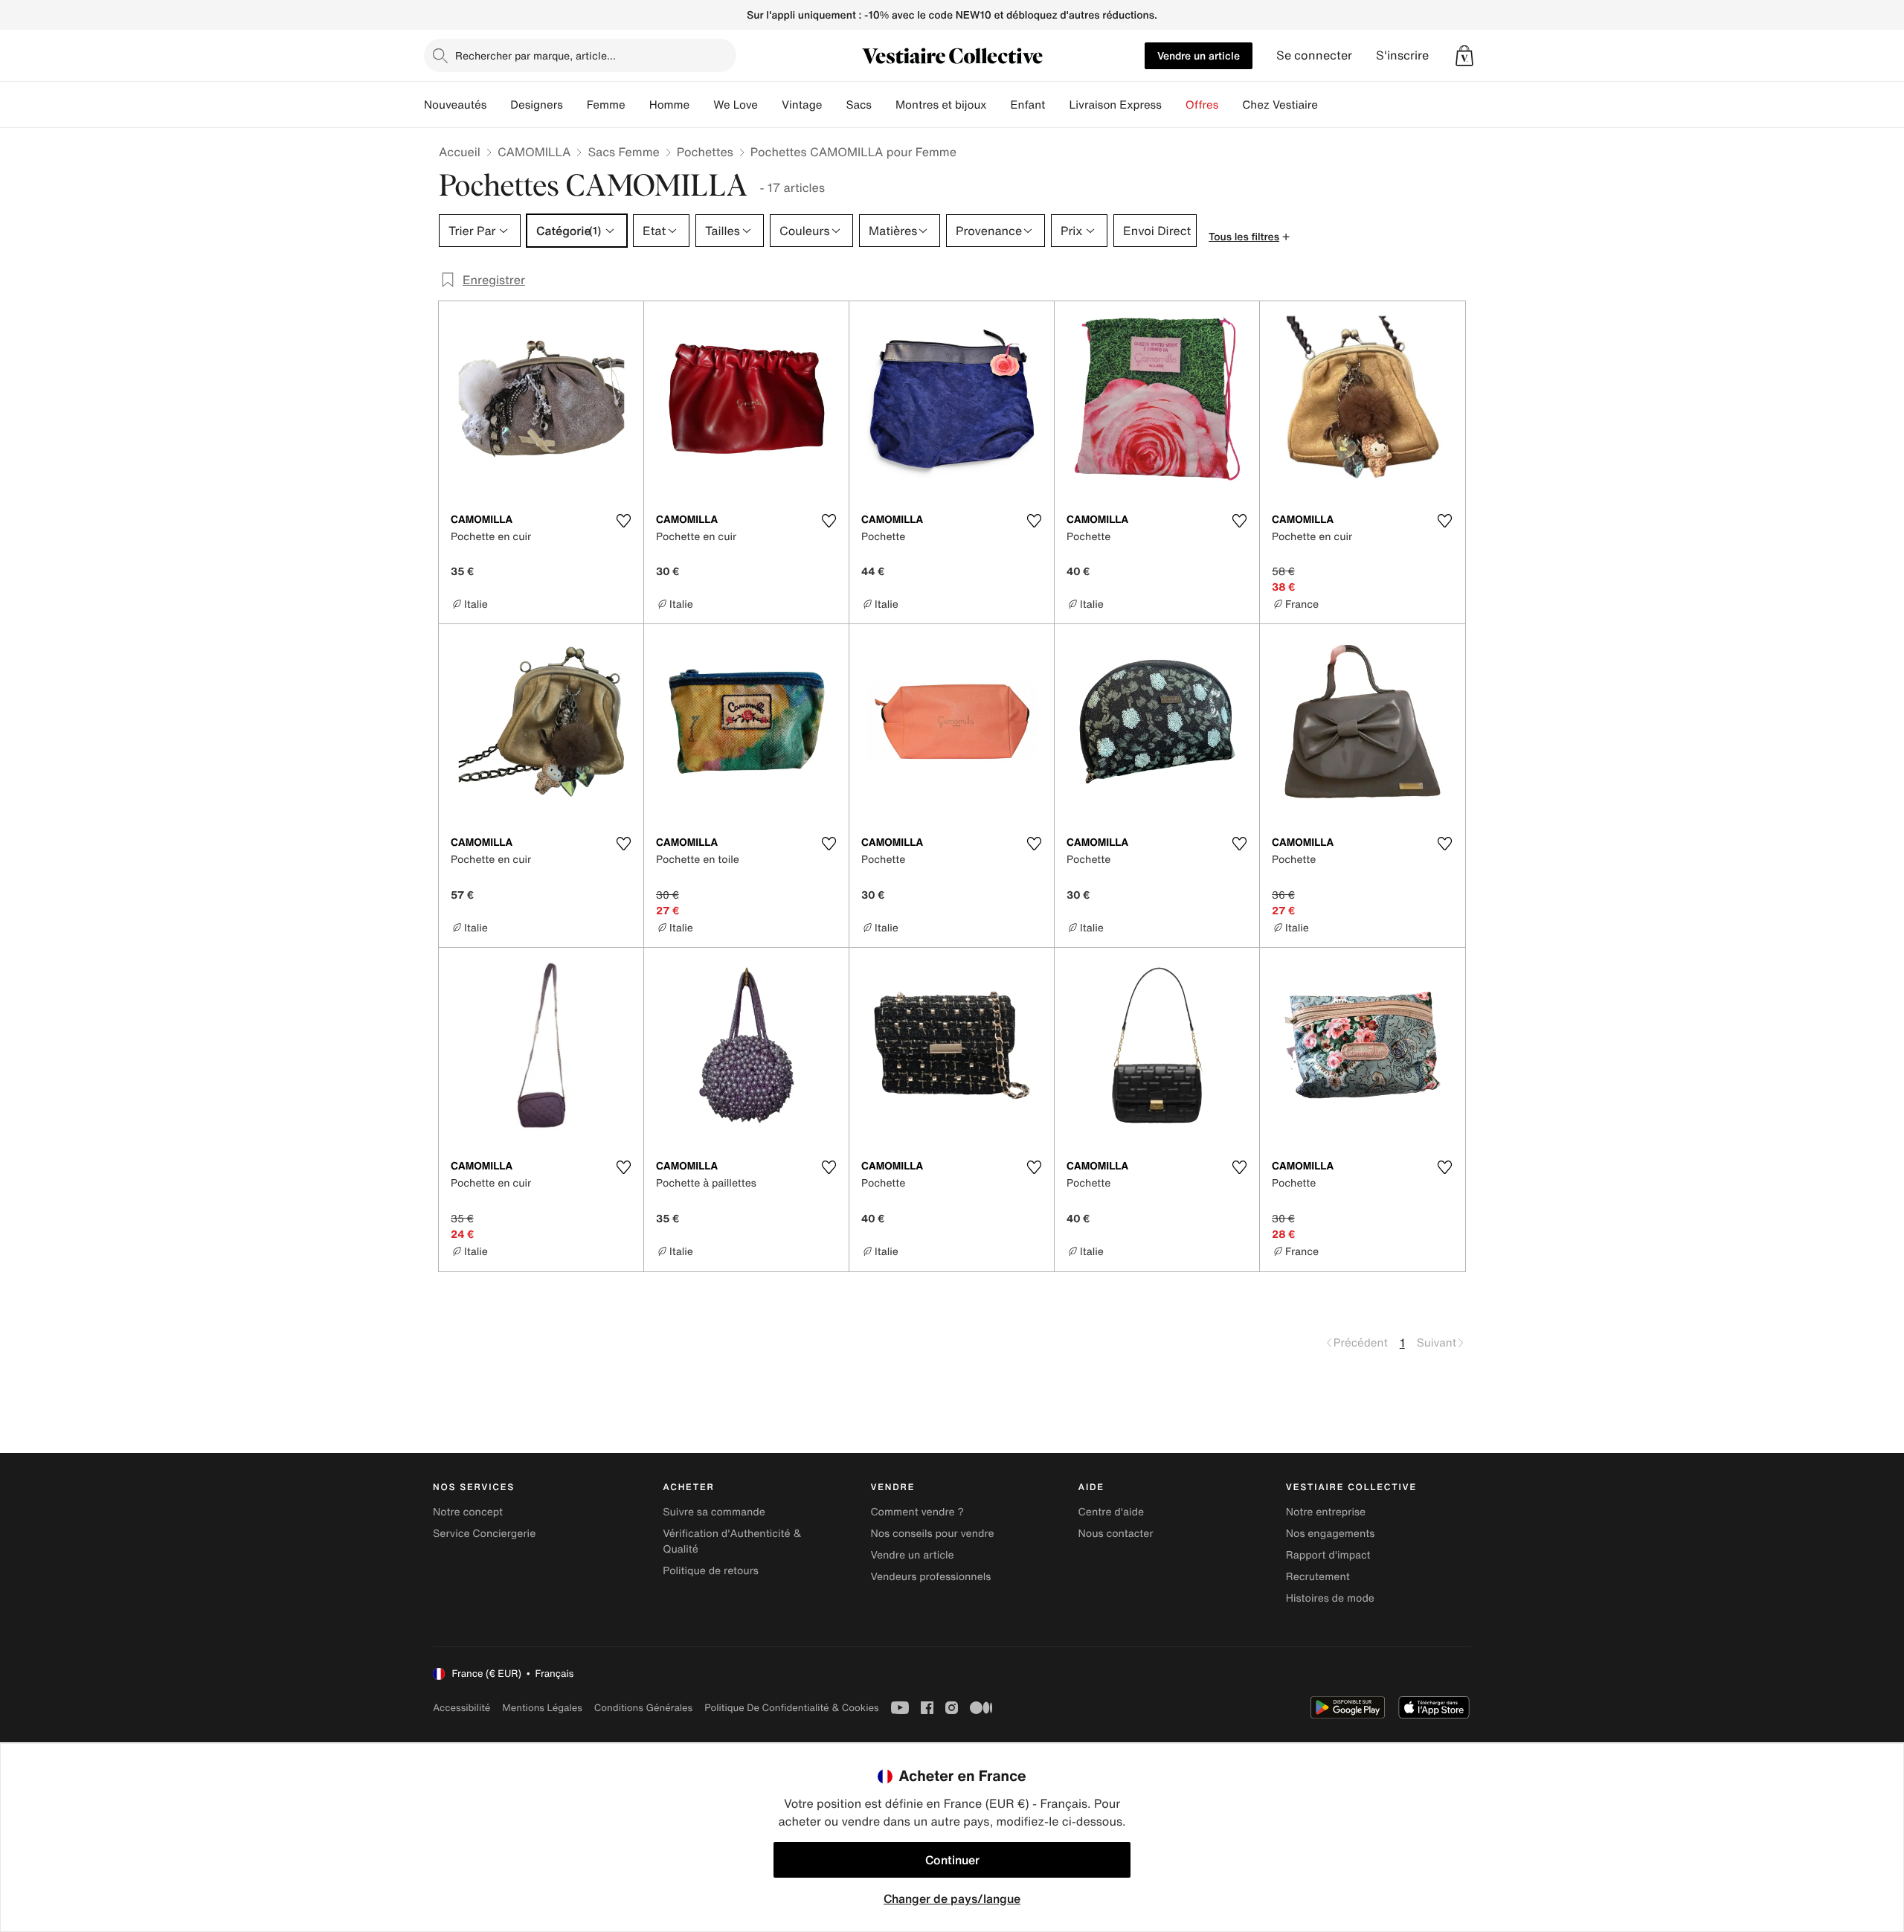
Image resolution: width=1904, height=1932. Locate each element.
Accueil (460, 152)
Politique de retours (711, 1571)
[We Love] (770, 105)
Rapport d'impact (1328, 1555)
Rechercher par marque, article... (535, 55)
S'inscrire (1402, 55)
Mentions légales (542, 1708)
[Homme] (701, 105)
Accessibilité (461, 1708)
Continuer (952, 1860)
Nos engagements (1331, 1534)
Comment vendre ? (917, 1512)
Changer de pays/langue (952, 1899)
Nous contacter (1116, 1534)
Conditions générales (643, 1708)
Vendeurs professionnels (930, 1577)
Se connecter (1314, 55)
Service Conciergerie (484, 1534)
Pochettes (705, 152)
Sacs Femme (623, 152)
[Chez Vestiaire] (1330, 105)
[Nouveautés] (498, 105)
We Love (736, 105)
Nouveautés (455, 105)
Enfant (1028, 105)
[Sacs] (884, 105)
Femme (606, 105)
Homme (670, 105)
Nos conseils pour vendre (932, 1534)
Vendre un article (1199, 55)
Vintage (802, 105)
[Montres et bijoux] (999, 105)
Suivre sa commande (714, 1512)
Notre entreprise (1326, 1512)
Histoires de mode (1330, 1598)
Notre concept (468, 1512)
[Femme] (637, 105)
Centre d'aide (1112, 1512)
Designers (537, 105)
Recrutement (1318, 1577)
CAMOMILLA (534, 152)
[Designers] (575, 105)
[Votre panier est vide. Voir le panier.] (1464, 56)
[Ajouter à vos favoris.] (623, 521)
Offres (1202, 105)
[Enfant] (1057, 105)
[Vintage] (834, 105)
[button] (1464, 56)
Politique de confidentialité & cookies (791, 1708)
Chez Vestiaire (1280, 105)
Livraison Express (1115, 105)
